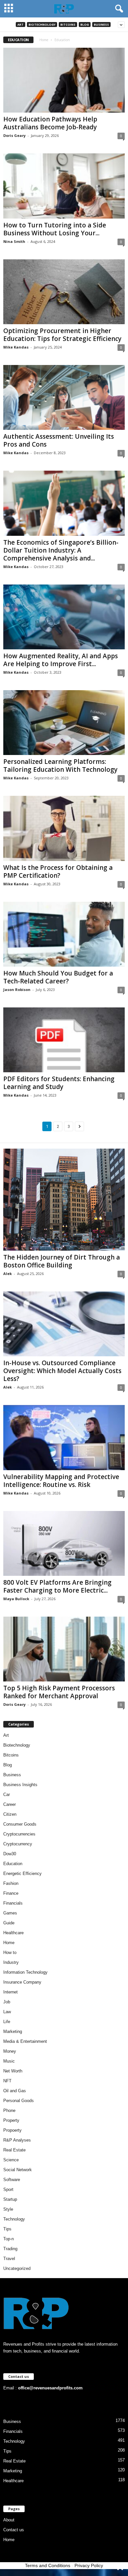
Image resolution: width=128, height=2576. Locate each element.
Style (8, 2209)
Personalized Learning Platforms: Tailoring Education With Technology (60, 766)
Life (7, 2022)
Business (101, 25)
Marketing (13, 2031)
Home (44, 40)
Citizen (10, 1814)
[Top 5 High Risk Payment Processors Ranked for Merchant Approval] (64, 1649)
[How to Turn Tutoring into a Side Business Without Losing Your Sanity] (64, 186)
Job (7, 2002)
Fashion (11, 1883)
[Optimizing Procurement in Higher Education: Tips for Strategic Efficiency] (64, 292)
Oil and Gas (15, 2091)
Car (7, 1795)
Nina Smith (14, 241)
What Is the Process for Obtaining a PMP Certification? (58, 872)
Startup (10, 2199)
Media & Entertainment (25, 2041)
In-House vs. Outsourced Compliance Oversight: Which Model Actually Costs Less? (62, 1371)
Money (10, 2051)
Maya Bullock (16, 1599)
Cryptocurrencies (19, 1834)
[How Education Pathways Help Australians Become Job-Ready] (64, 80)
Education (13, 1864)
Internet (11, 1992)
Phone (9, 2110)
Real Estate (14, 2150)
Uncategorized (17, 2268)
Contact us (14, 2530)
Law (7, 2012)
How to (10, 1952)
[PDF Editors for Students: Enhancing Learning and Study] (64, 1040)
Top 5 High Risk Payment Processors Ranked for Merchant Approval (59, 1692)
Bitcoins (68, 25)
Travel (9, 2259)
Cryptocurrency (18, 1844)
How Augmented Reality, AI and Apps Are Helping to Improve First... (61, 660)
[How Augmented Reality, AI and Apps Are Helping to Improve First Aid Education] (64, 617)
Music (9, 2061)
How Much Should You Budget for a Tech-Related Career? (58, 977)
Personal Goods (19, 2101)
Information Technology (25, 1972)
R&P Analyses (17, 2140)
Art (21, 25)
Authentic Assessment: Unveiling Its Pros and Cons (59, 440)
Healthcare (13, 1933)
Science (11, 2160)
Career (10, 1804)
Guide (9, 1923)
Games (10, 1913)
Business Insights (20, 1785)
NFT (7, 2081)
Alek (8, 1274)
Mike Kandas (16, 347)
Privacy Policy (89, 2565)
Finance (11, 1893)
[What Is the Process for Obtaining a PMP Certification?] (64, 828)
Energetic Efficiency (22, 1873)
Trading (10, 2249)
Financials (13, 1903)
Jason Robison (17, 989)
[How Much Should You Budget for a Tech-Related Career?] (64, 934)
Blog (85, 25)
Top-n (9, 2239)
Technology (14, 2219)
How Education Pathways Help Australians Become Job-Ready (50, 123)
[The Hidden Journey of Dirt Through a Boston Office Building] (64, 1200)
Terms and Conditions (48, 2565)
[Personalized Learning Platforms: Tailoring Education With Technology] (64, 723)
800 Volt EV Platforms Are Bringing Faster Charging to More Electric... (57, 1586)
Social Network (18, 2170)
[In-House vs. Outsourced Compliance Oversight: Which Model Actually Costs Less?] (64, 1324)
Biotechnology (42, 25)
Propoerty (12, 2130)
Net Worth (13, 2071)
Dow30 (10, 1854)
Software (12, 2180)
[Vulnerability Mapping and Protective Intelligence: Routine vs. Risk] (64, 1437)
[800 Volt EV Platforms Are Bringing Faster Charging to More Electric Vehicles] (64, 1543)
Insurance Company (22, 1982)
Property (11, 2120)
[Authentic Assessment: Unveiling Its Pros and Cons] (64, 397)
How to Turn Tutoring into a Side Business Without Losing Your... (55, 229)
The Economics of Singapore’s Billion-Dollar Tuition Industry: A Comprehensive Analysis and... (61, 550)
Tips (7, 2229)
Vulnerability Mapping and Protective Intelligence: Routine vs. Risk (61, 1481)
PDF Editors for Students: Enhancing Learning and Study (59, 1083)
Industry (11, 1962)
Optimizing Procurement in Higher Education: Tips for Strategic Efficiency (62, 335)
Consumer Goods (20, 1824)
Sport (8, 2189)
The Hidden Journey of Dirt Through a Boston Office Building (62, 1261)
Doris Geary (14, 135)
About (9, 2520)
